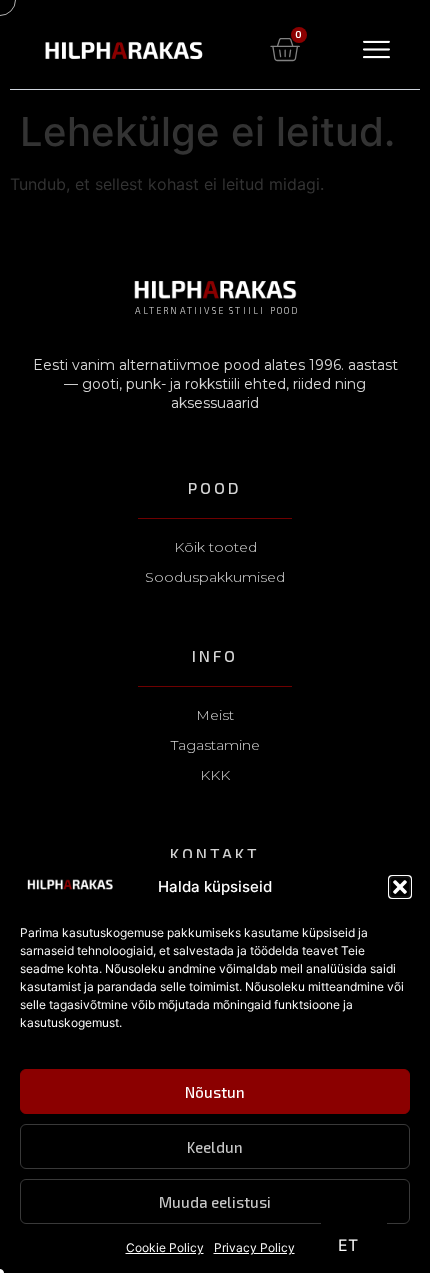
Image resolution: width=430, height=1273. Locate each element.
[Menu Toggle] (376, 49)
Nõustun (215, 1092)
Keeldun (215, 1147)
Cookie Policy (165, 1247)
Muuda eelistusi (215, 1202)
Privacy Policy (254, 1247)
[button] (400, 887)
